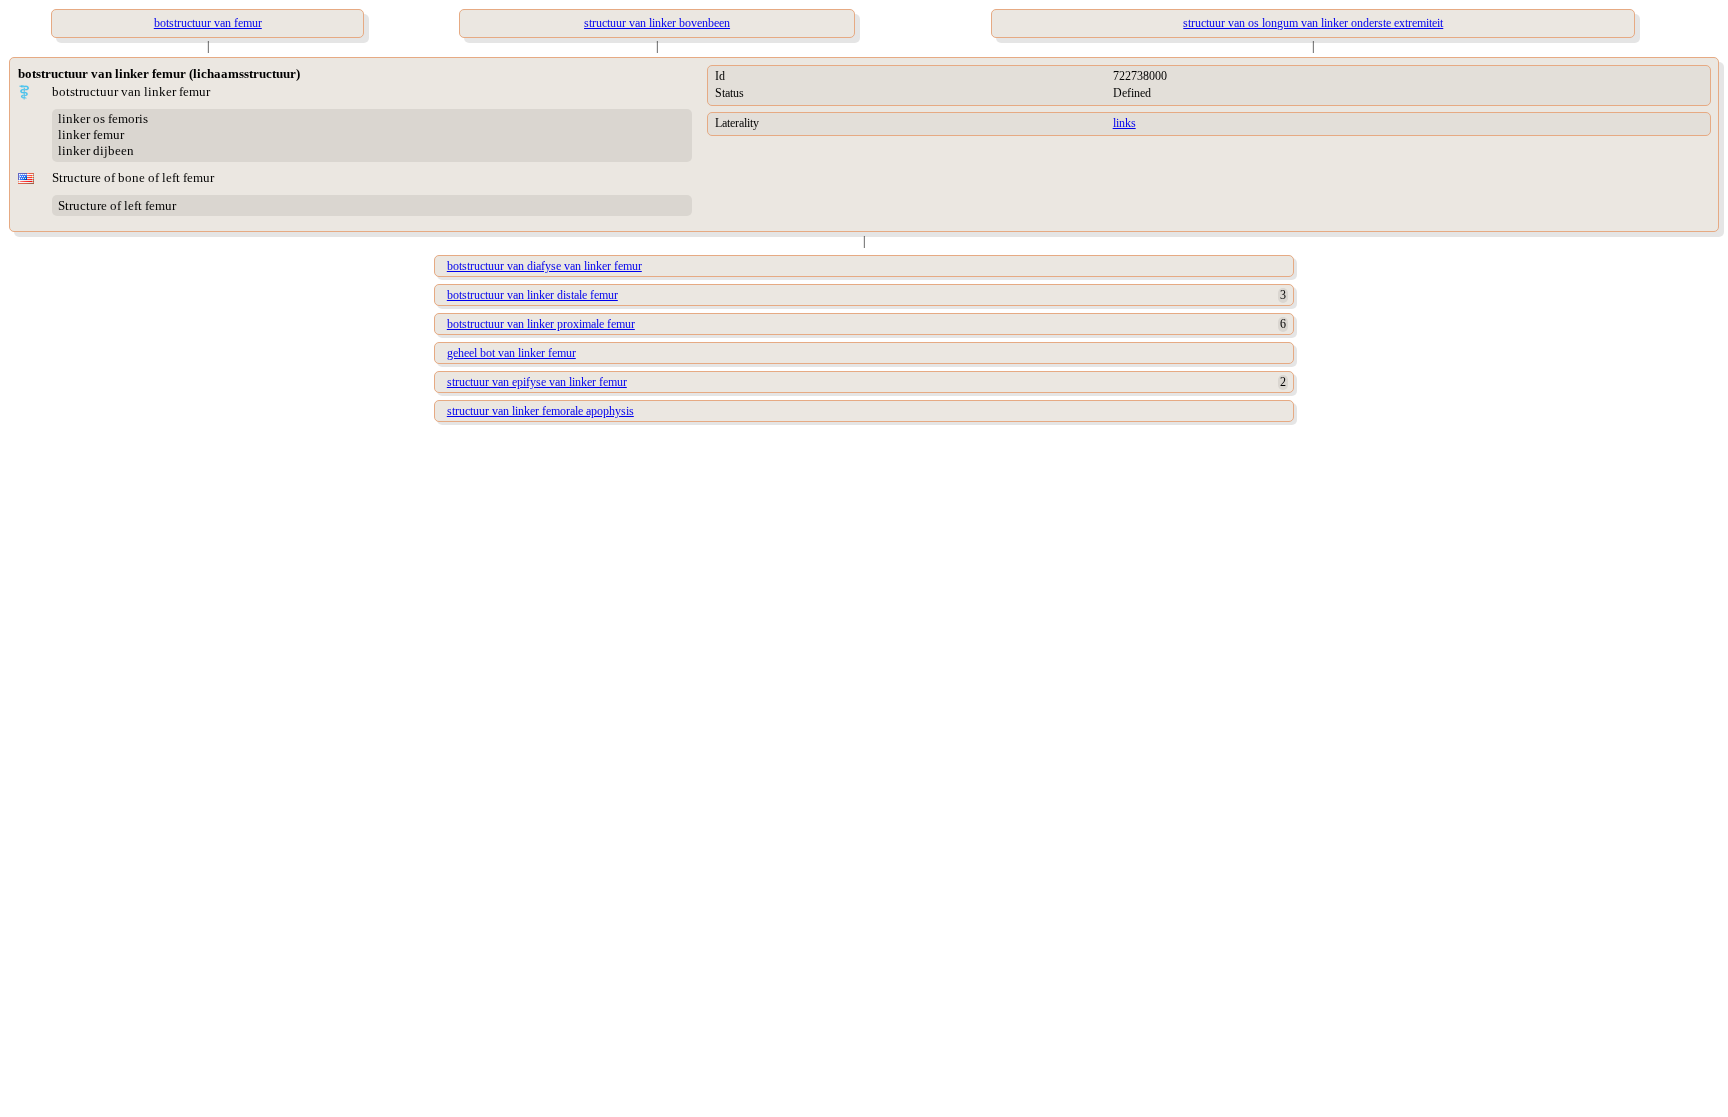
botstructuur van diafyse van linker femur (544, 266)
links (1124, 123)
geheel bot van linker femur (511, 353)
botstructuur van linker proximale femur (541, 324)
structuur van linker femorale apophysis (540, 411)
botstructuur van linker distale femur (532, 295)
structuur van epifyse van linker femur (537, 382)
